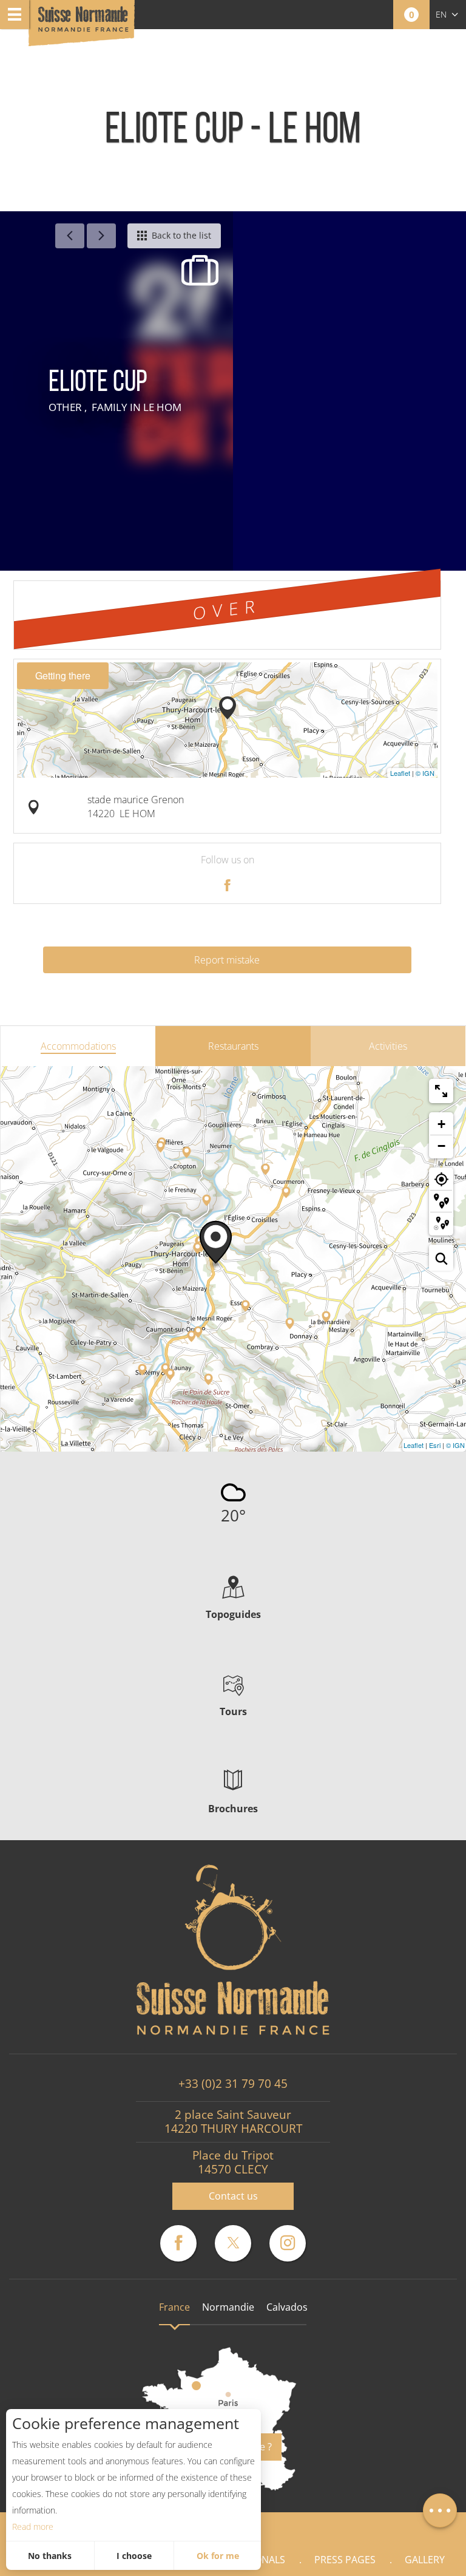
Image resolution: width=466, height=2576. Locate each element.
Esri (435, 1445)
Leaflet (400, 773)
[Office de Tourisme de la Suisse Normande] (83, 24)
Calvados (287, 2307)
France (174, 2307)
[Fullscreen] (441, 1091)
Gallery (425, 2560)
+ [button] (441, 1124)
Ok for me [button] (218, 2556)
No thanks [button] (50, 2556)
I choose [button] (134, 2556)
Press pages (345, 2560)
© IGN (425, 773)
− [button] (441, 1146)
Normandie (228, 2307)
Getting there (63, 675)
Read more (33, 2527)
